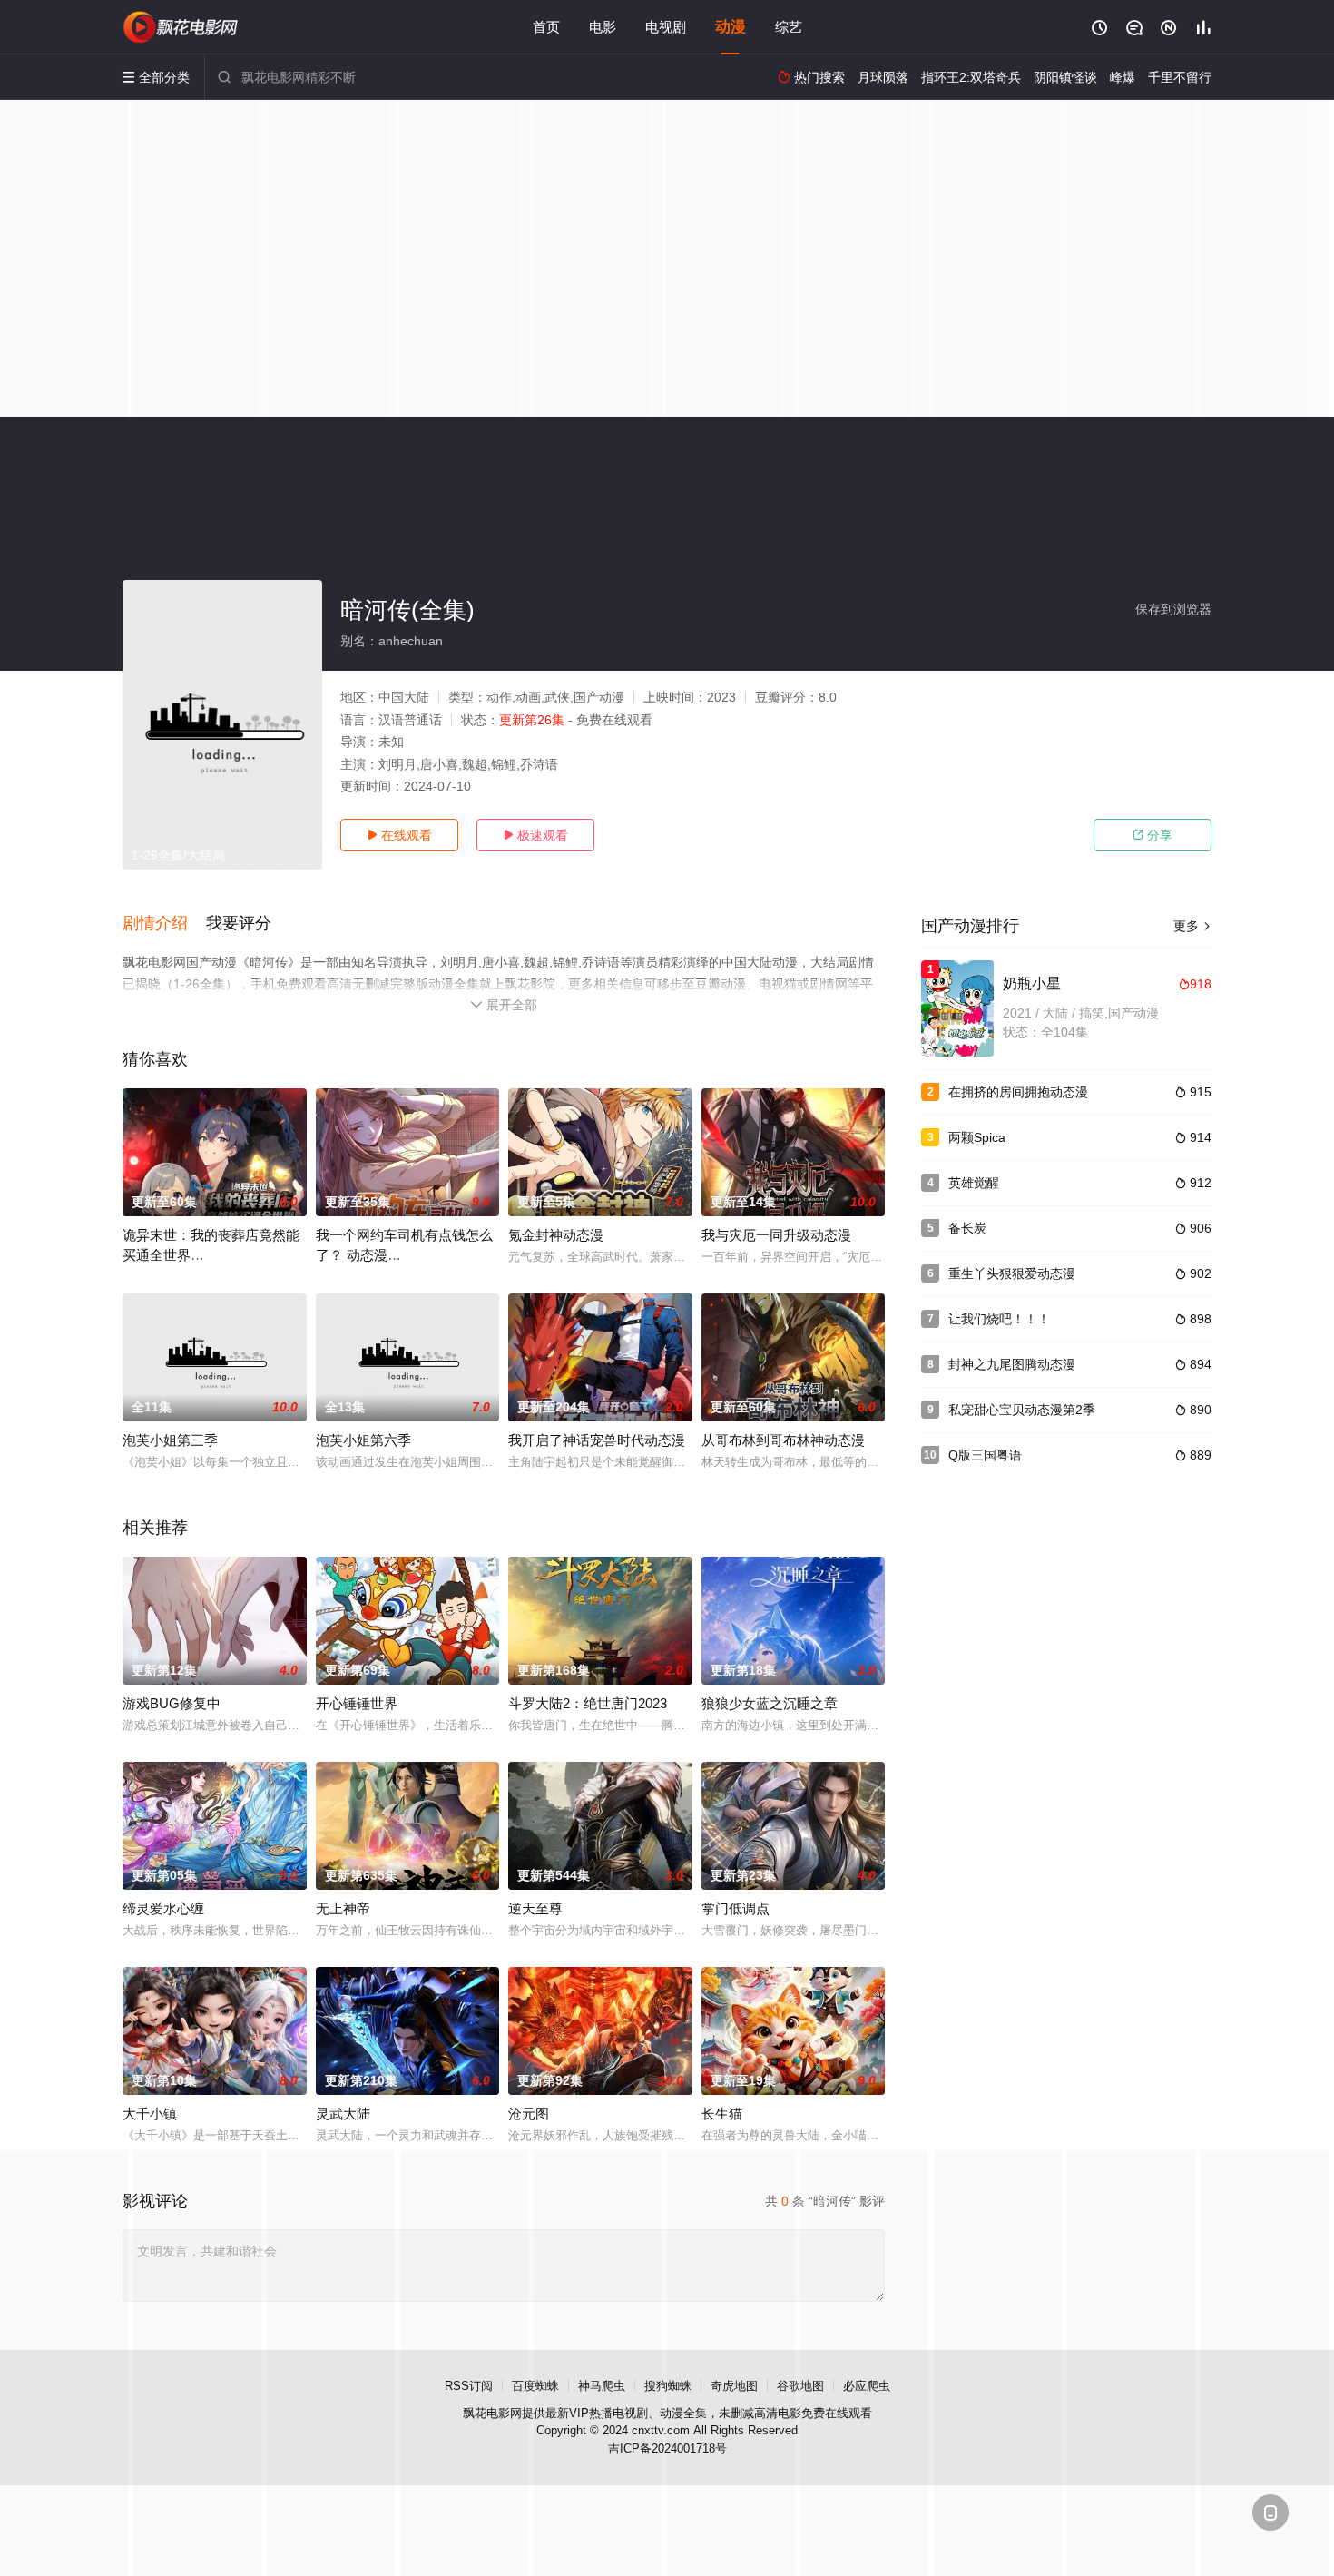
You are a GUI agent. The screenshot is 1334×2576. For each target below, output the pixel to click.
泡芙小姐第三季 (170, 1440)
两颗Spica (977, 1137)
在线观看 (399, 835)
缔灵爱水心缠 (163, 1908)
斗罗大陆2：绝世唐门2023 (588, 1703)
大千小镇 (150, 2114)
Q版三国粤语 (985, 1455)
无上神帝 (343, 1908)
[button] (164, 924)
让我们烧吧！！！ (999, 1319)
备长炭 (967, 1228)
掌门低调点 (736, 1908)
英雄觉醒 (974, 1183)
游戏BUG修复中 (172, 1703)
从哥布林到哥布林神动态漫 (783, 1440)
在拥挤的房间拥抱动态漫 (1018, 1092)
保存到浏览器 (1173, 609)
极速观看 (535, 835)
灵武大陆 (343, 2114)
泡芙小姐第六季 (363, 1440)
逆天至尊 (535, 1908)
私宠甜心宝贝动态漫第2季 (1022, 1410)
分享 (1153, 835)
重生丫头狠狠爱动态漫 (1012, 1273)
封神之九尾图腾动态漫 (1012, 1364)
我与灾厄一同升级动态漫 (776, 1235)
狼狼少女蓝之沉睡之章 (770, 1703)
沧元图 (529, 2114)
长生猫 (722, 2114)
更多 (1192, 926)
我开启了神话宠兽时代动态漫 (597, 1440)
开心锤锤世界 (357, 1703)
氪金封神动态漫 (556, 1235)
